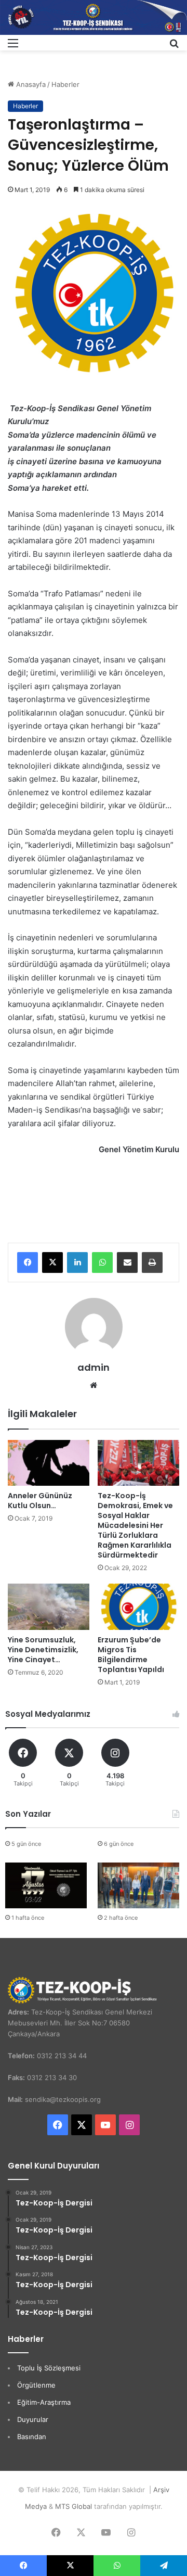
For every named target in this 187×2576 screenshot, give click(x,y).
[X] (52, 1263)
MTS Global (74, 2506)
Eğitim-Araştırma (44, 2402)
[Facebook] (28, 1263)
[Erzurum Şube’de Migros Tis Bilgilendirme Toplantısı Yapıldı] (138, 1607)
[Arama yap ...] (174, 47)
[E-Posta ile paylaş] (127, 1263)
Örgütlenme (36, 2385)
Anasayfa (30, 84)
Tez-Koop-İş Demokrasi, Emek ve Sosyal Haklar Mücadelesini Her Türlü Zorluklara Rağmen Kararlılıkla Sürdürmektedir (135, 1525)
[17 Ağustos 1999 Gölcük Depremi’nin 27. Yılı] (46, 1886)
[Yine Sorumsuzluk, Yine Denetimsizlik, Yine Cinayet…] (49, 1607)
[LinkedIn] (77, 1263)
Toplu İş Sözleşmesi (49, 2368)
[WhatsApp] (102, 1263)
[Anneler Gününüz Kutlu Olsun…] (49, 1463)
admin (94, 1367)
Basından (32, 2437)
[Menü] (13, 47)
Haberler (65, 84)
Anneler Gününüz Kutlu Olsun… (40, 1501)
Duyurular (33, 2419)
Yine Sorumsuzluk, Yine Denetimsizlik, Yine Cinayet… (43, 1650)
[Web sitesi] (94, 1385)
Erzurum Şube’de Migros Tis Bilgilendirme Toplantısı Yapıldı (131, 1655)
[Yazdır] (152, 1263)
